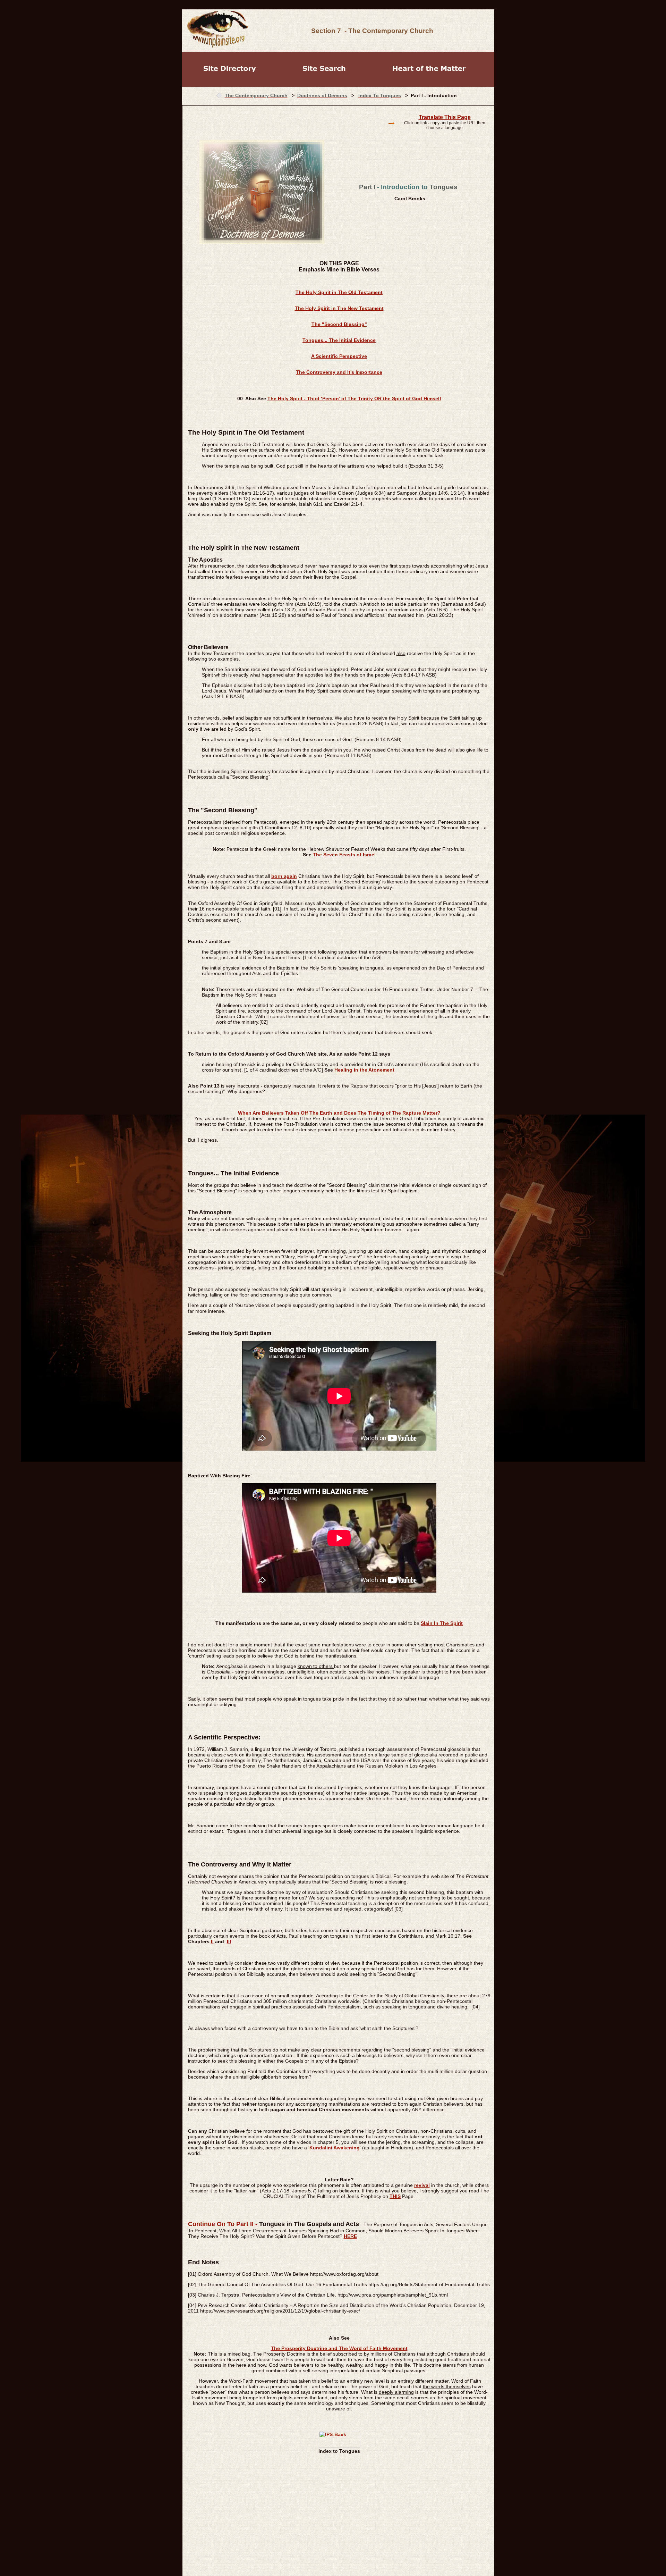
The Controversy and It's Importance (339, 372)
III (229, 1941)
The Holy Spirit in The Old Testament (339, 292)
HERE (350, 2236)
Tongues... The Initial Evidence (339, 340)
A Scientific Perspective (339, 356)
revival (422, 2185)
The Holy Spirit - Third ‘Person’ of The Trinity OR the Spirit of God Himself (354, 398)
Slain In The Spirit (442, 1623)
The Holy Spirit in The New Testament (339, 308)
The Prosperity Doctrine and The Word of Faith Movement (339, 2348)
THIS (395, 2196)
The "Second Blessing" (339, 324)
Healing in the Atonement (364, 1070)
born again (284, 876)
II (212, 1941)
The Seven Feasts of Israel (344, 855)
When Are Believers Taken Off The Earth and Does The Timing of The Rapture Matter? (339, 1113)
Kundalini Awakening (335, 2148)
